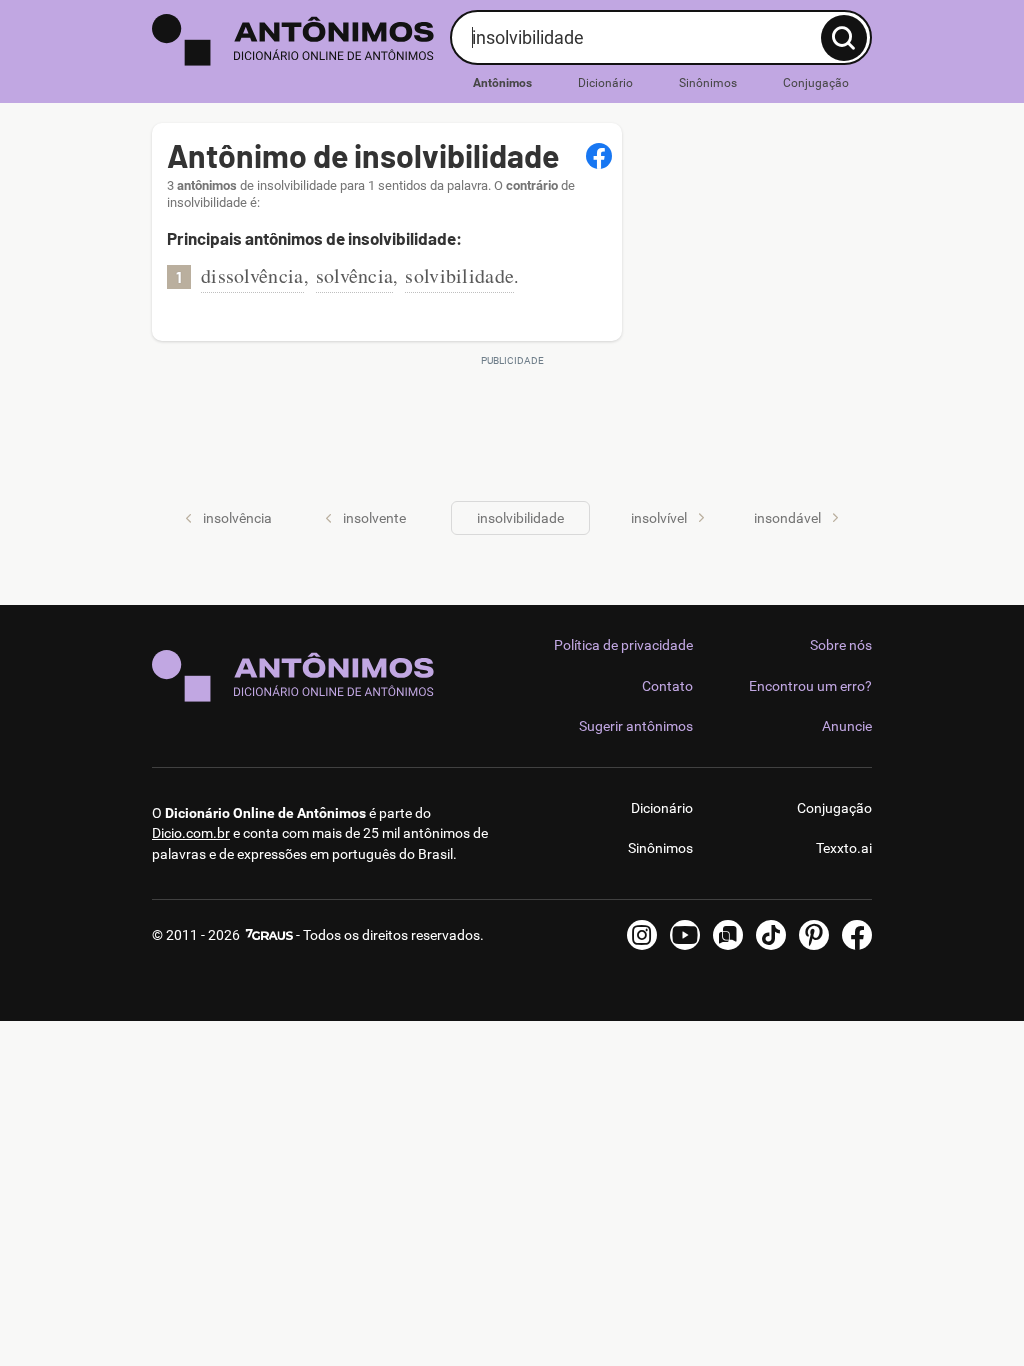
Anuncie (847, 726)
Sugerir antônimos (636, 726)
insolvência (237, 518)
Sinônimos (708, 83)
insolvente (374, 518)
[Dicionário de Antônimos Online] (293, 40)
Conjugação (816, 83)
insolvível (659, 518)
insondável (787, 518)
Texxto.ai (844, 848)
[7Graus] (268, 935)
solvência (355, 275)
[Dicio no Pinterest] (814, 935)
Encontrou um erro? (810, 686)
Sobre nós (841, 645)
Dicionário (605, 83)
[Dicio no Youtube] (685, 935)
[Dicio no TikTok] (771, 935)
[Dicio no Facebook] (857, 935)
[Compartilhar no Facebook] (599, 156)
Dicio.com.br (191, 833)
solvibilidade (459, 275)
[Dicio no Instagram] (642, 935)
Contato (667, 686)
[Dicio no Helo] (728, 935)
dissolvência (252, 275)
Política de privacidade (623, 645)
